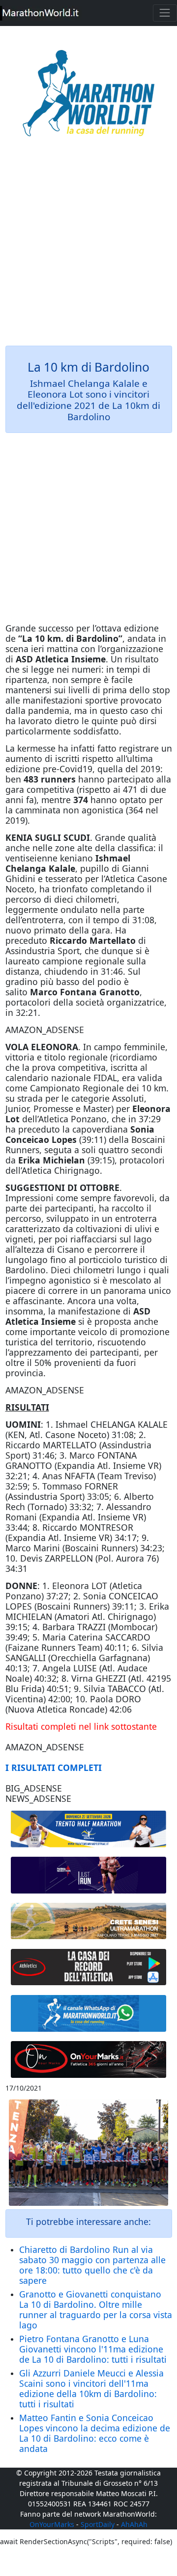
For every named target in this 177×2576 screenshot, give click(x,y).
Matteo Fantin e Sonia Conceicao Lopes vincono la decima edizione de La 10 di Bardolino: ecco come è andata (95, 2433)
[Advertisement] (88, 248)
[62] (89, 1875)
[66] (89, 1829)
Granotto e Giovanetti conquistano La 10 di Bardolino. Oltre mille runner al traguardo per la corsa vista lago (96, 2310)
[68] (89, 2059)
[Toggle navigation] (165, 13)
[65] (89, 2013)
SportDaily (98, 2524)
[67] (89, 1921)
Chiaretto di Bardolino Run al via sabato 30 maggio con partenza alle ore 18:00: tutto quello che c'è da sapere (92, 2265)
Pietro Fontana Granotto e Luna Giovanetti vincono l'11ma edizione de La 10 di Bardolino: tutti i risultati (93, 2349)
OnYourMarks (52, 2524)
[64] (89, 1967)
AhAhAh (134, 2524)
